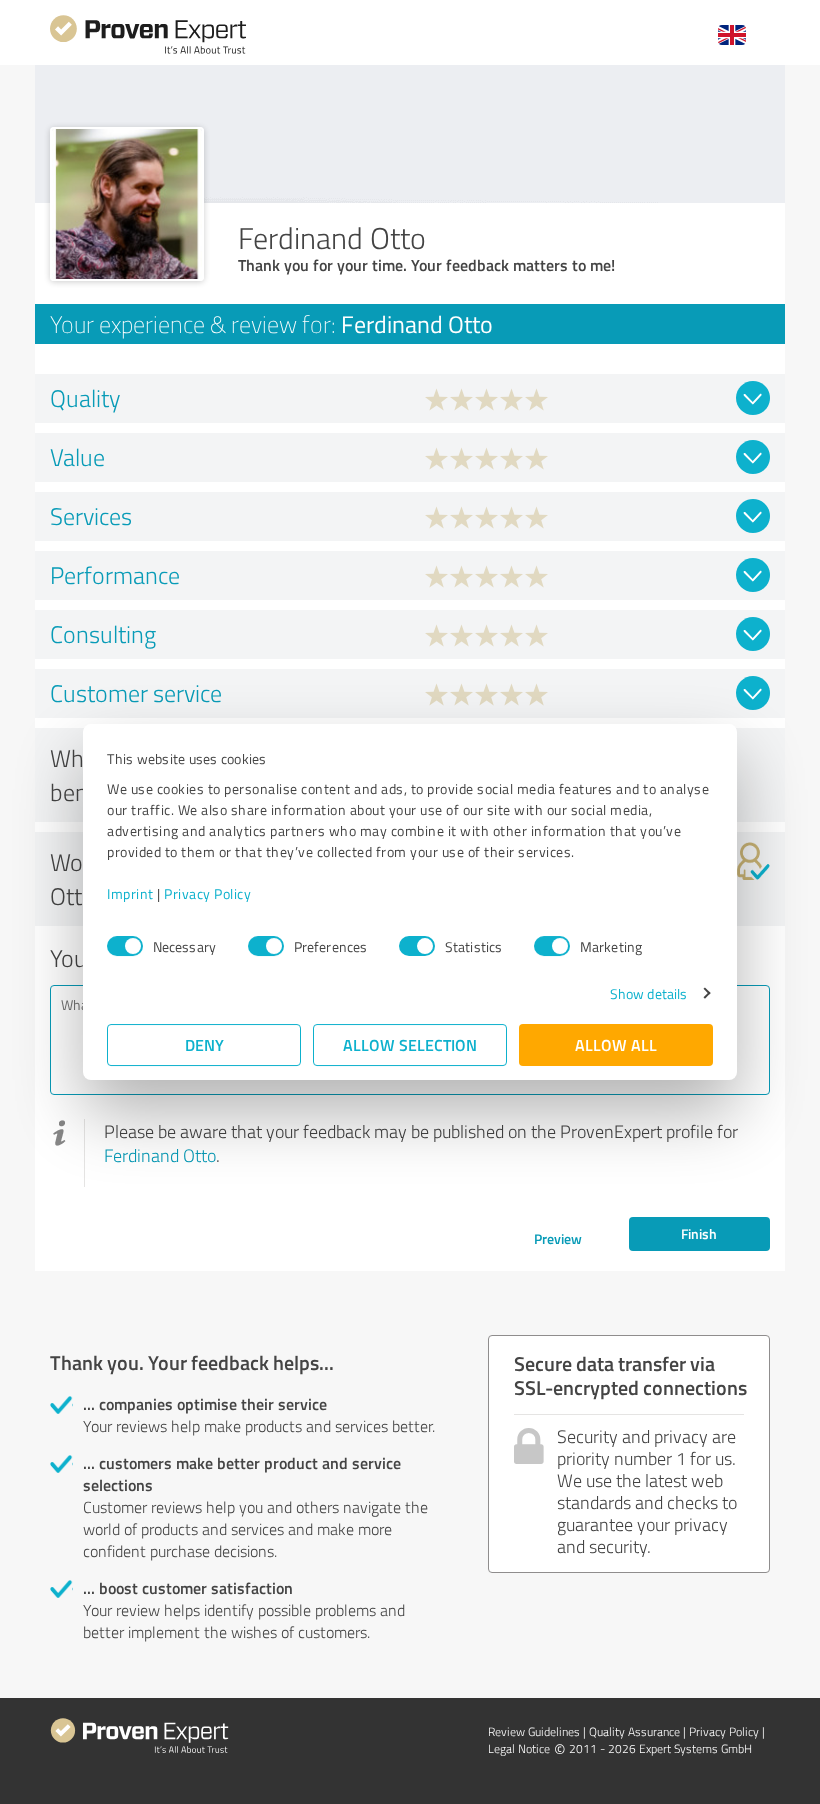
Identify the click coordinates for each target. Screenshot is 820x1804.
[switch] (266, 946)
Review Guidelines (534, 1731)
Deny (204, 1044)
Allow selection (410, 1044)
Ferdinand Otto (160, 1155)
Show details (648, 993)
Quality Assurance (634, 1731)
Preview (558, 1238)
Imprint (130, 893)
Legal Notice (519, 1748)
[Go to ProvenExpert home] (148, 51)
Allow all (616, 1044)
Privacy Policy (207, 893)
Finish (699, 1233)
